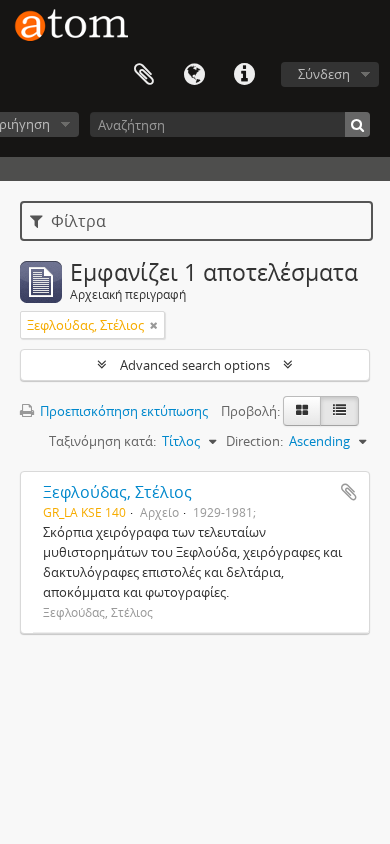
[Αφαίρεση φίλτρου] (154, 325)
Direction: (254, 441)
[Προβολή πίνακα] (339, 411)
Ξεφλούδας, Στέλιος (117, 492)
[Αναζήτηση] (357, 124)
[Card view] (302, 411)
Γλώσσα (194, 75)
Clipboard (144, 75)
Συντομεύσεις (244, 75)
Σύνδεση (324, 74)
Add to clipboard (349, 492)
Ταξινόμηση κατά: (102, 441)
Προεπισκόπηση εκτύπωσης (122, 411)
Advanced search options (195, 365)
